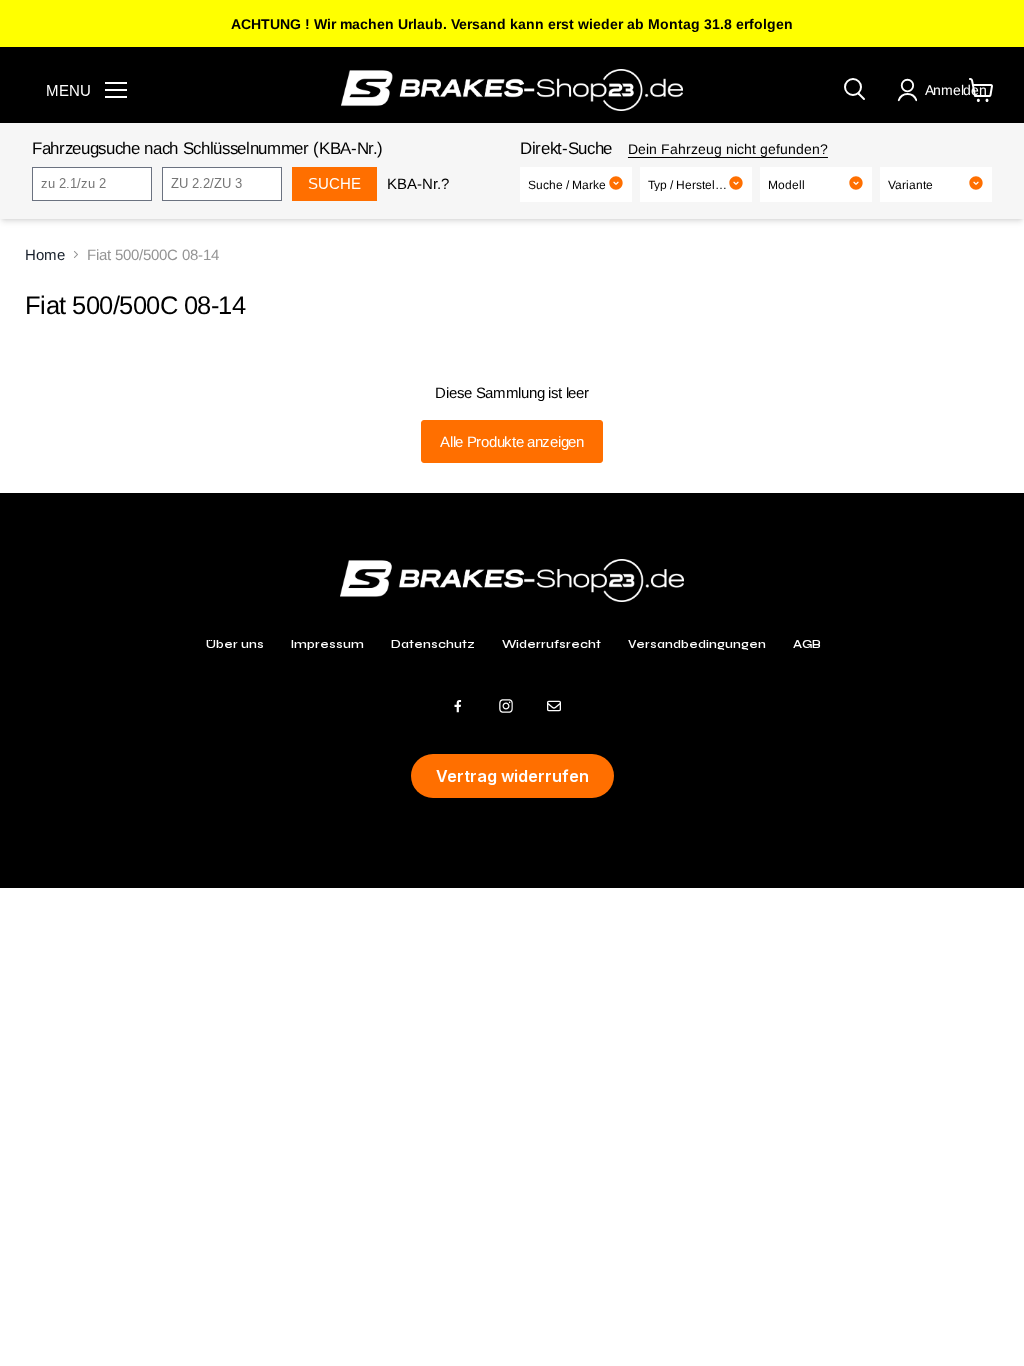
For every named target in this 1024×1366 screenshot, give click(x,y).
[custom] (458, 706)
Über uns (235, 644)
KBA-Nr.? (418, 183)
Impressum (327, 644)
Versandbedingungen (697, 644)
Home (45, 254)
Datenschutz (433, 644)
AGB (807, 644)
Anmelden (956, 90)
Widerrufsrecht (551, 644)
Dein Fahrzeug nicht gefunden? (728, 149)
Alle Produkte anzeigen (511, 441)
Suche (334, 183)
